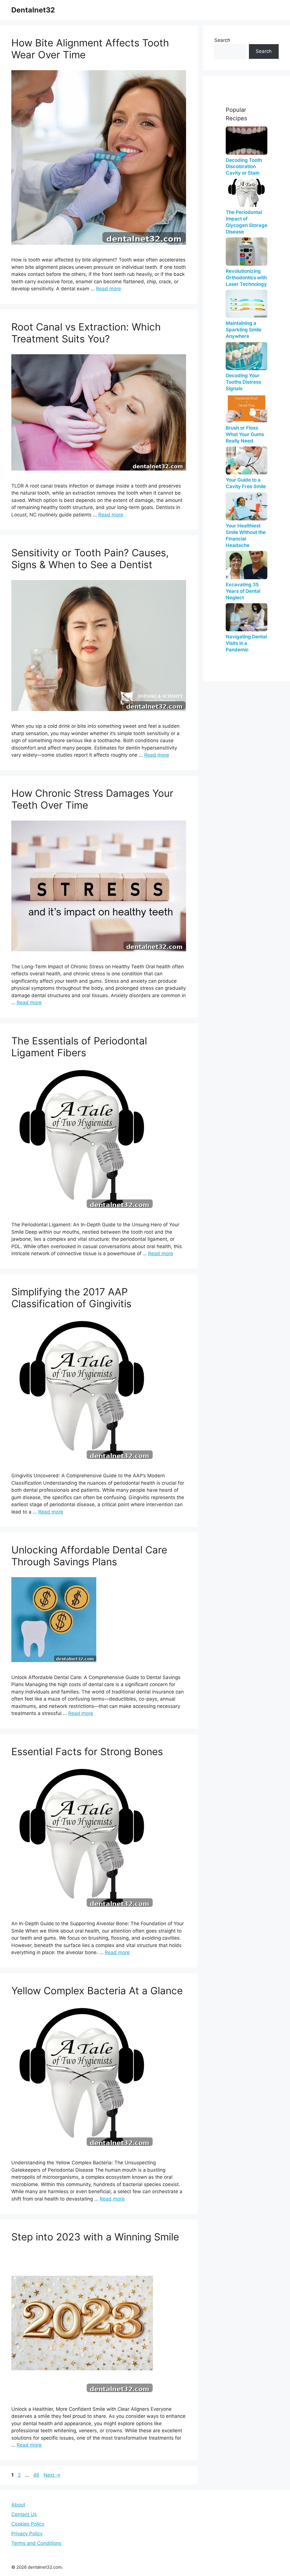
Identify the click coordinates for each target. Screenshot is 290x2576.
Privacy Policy (27, 2534)
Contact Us (24, 2514)
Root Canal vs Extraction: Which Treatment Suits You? (86, 333)
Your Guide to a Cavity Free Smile (246, 483)
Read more (108, 289)
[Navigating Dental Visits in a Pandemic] (247, 617)
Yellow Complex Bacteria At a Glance (97, 1991)
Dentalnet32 (33, 10)
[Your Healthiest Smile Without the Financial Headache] (247, 506)
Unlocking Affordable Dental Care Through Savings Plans (89, 1556)
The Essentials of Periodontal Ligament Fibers (79, 1047)
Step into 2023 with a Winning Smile (95, 2237)
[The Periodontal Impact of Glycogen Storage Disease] (247, 193)
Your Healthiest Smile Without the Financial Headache (246, 535)
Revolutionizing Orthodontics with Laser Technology (246, 278)
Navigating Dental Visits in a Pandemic (246, 643)
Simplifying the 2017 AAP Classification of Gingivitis (71, 1298)
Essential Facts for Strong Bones (87, 1751)
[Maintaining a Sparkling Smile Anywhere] (247, 304)
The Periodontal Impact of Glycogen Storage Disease (247, 222)
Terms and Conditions (36, 2543)
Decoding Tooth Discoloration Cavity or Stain (244, 167)
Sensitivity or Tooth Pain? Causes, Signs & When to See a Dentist (90, 559)
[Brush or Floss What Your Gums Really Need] (247, 408)
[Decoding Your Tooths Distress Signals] (247, 356)
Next (52, 2475)
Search (222, 40)
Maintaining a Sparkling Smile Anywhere (244, 330)
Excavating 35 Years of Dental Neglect (243, 591)
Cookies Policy (28, 2524)
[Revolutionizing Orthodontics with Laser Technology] (247, 251)
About (18, 2505)
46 (37, 2475)
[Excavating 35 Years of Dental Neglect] (247, 565)
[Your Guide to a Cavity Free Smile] (247, 461)
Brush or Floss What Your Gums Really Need (245, 434)
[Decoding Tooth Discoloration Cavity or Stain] (247, 140)
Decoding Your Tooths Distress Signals (243, 382)
